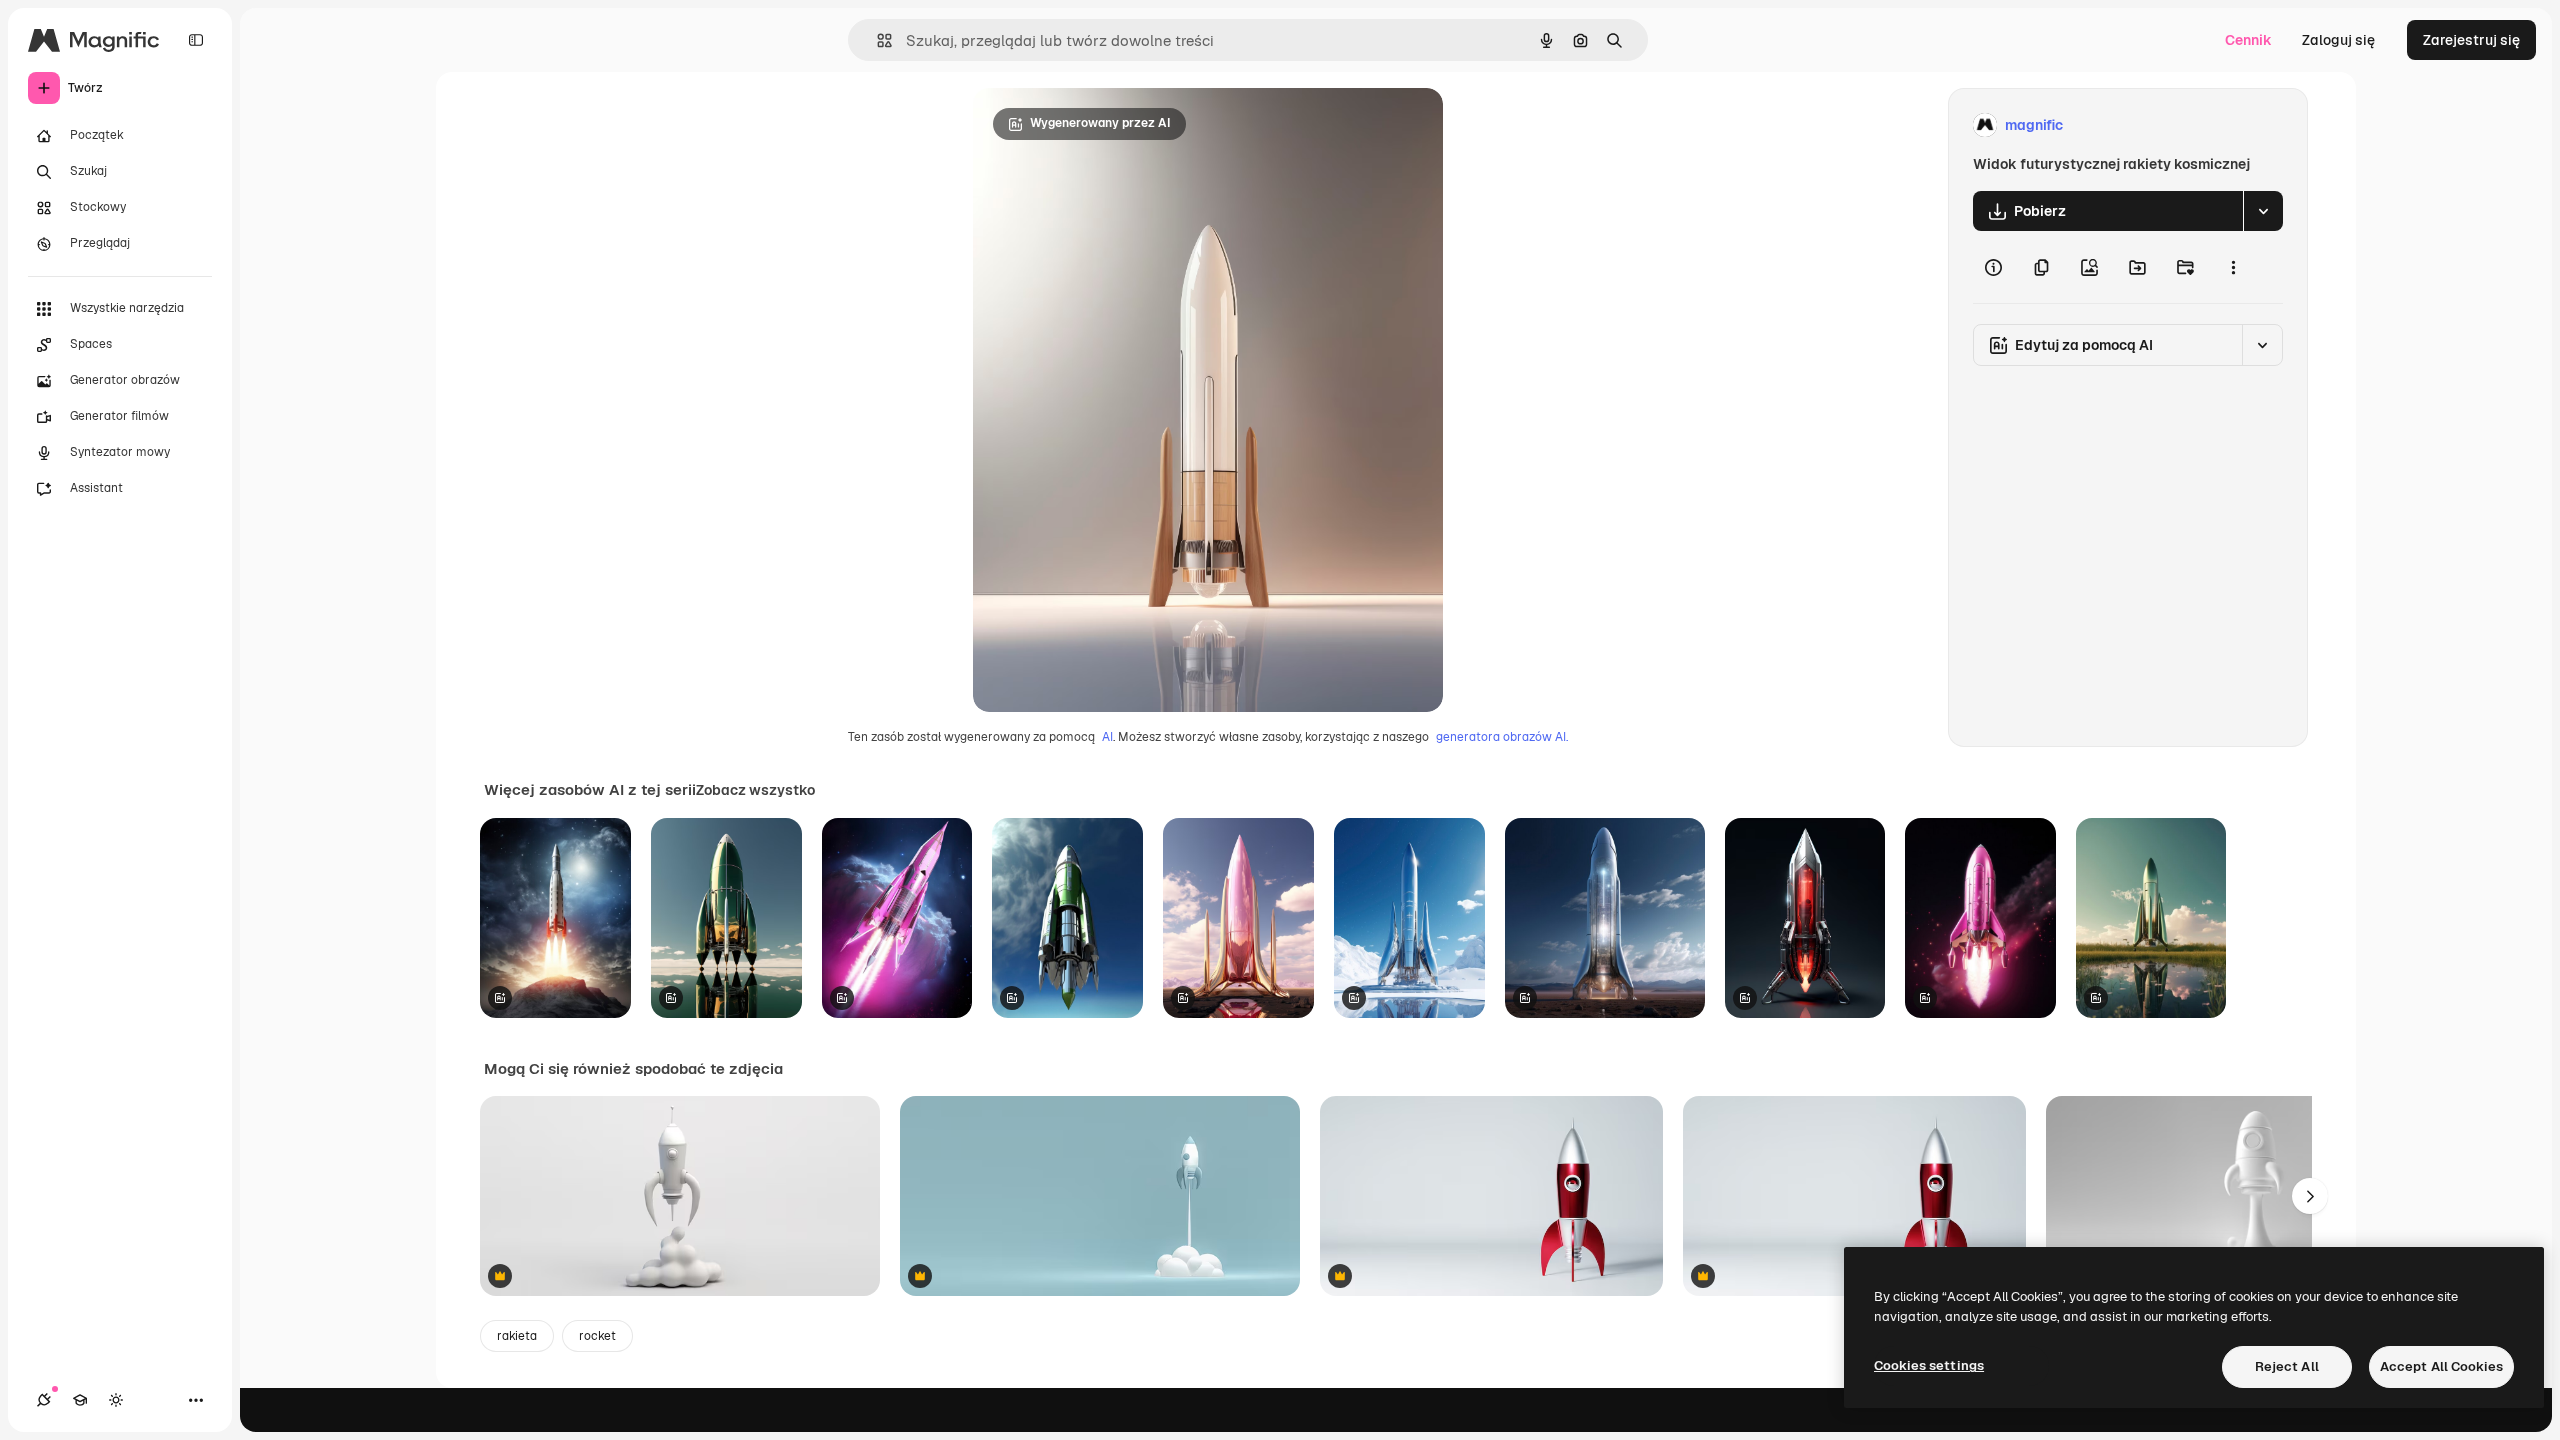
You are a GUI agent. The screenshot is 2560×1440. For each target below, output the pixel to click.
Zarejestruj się (2471, 40)
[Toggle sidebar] (196, 40)
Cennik (2248, 40)
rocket (597, 1336)
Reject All (2287, 1366)
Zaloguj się (2338, 40)
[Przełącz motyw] (116, 1400)
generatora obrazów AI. (1502, 737)
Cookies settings (1929, 1365)
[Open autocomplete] (876, 40)
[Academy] (80, 1400)
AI (1107, 737)
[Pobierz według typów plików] (2263, 211)
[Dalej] (2310, 1196)
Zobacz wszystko (755, 790)
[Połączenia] (44, 1400)
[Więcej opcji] (2233, 267)
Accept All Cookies (2441, 1366)
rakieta (517, 1336)
